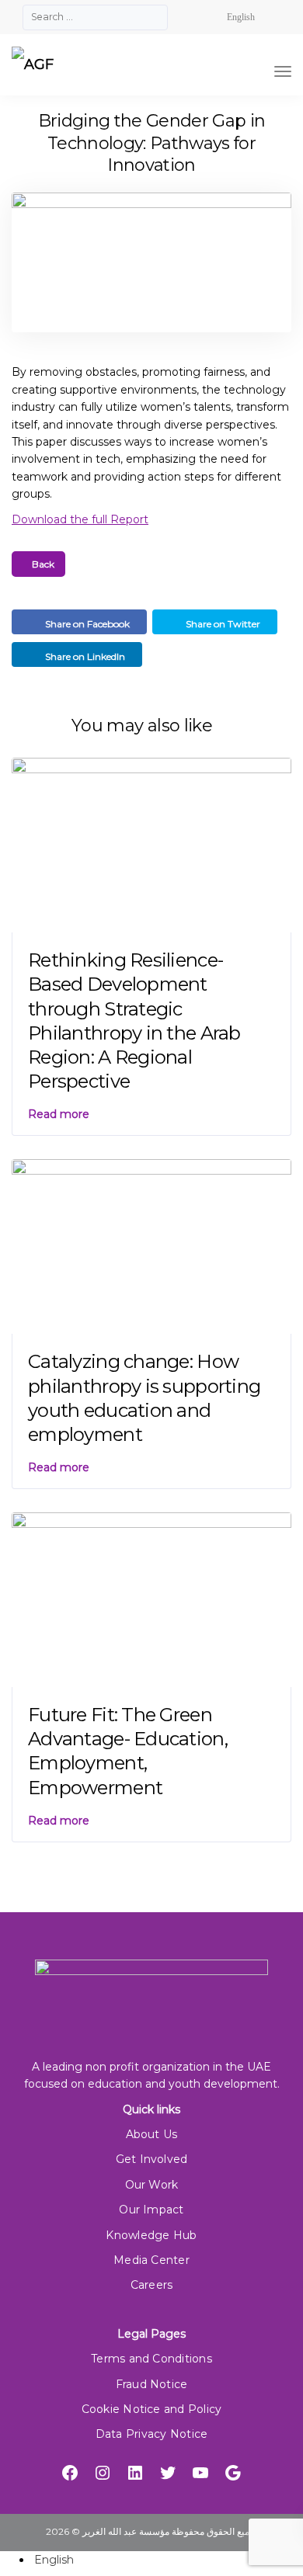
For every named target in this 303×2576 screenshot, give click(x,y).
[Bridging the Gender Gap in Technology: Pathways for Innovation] (151, 269)
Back (42, 564)
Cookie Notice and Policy (152, 2409)
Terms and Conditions (151, 2359)
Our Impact (151, 2210)
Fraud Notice (152, 2384)
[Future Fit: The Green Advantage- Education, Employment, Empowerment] (151, 1599)
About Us (152, 2134)
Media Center (151, 2260)
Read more (59, 1114)
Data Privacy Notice (151, 2434)
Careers (152, 2285)
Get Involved (152, 2159)
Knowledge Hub (151, 2235)
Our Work (152, 2185)
